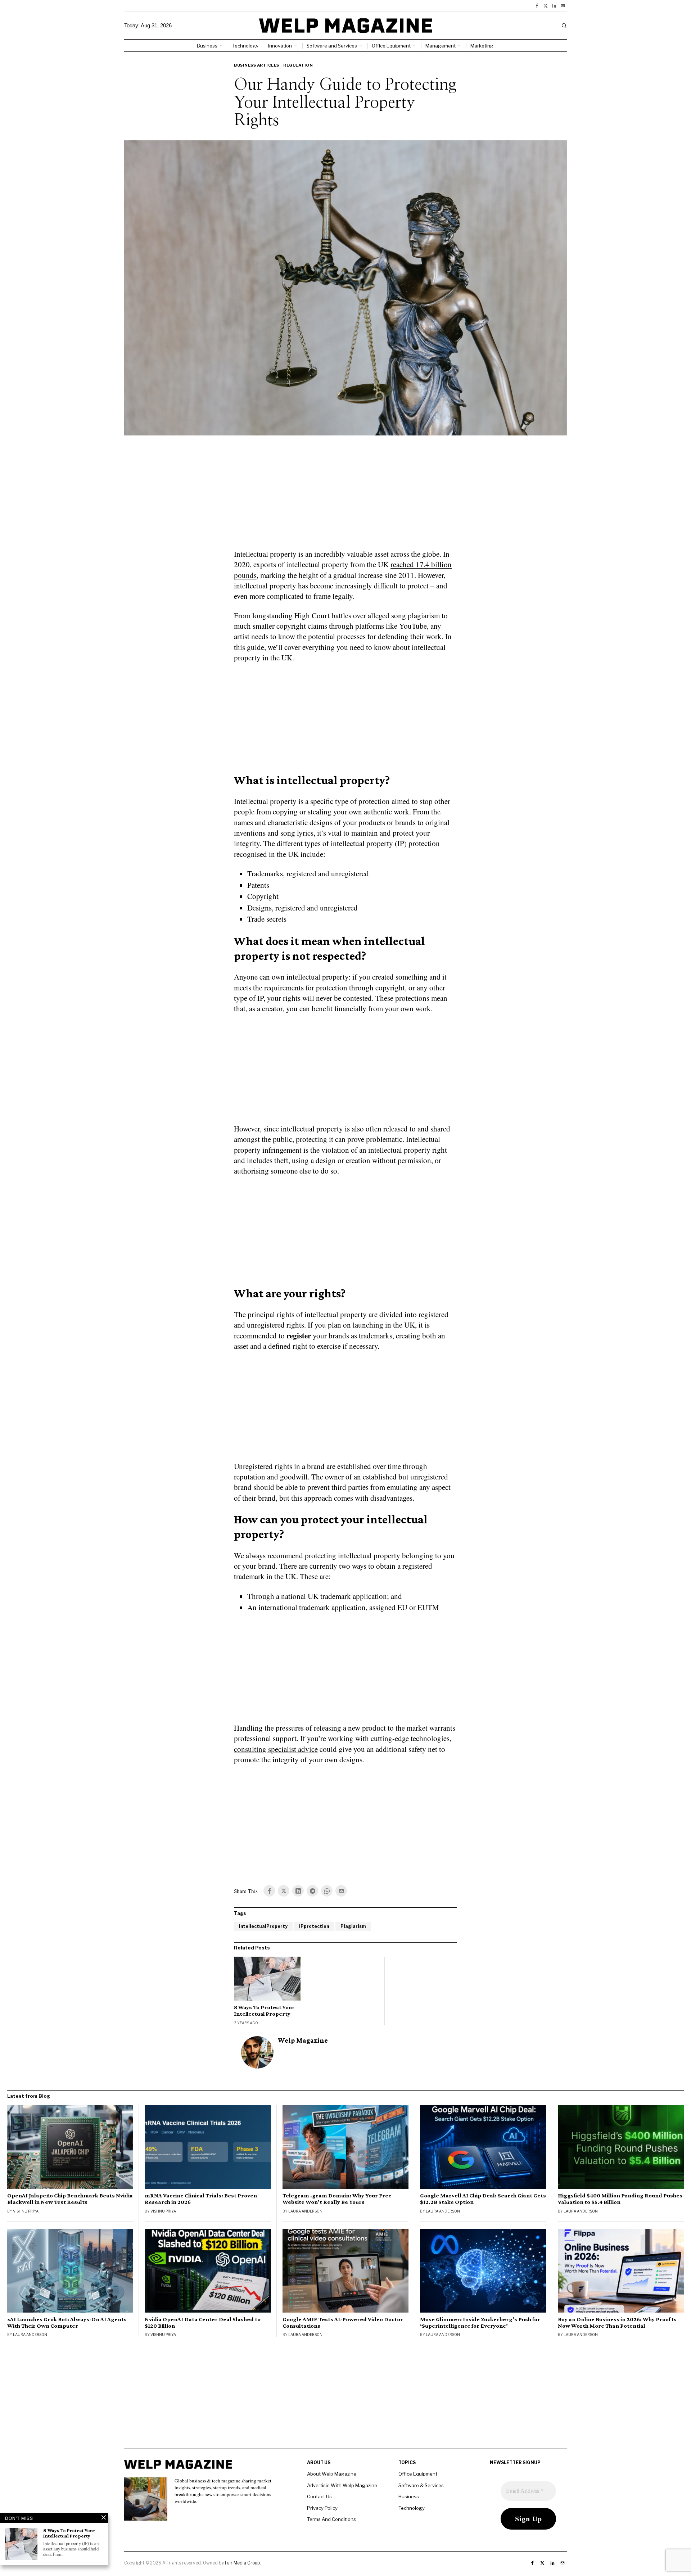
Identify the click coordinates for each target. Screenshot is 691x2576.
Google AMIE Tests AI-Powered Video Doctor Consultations (343, 2323)
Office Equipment (418, 2474)
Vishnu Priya (26, 2211)
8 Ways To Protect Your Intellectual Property (264, 2010)
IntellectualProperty (263, 1926)
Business (409, 2496)
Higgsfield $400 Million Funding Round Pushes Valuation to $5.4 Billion (620, 2199)
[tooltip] (537, 6)
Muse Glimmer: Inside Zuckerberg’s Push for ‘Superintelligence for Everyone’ (480, 2323)
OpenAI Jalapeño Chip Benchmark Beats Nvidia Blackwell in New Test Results (70, 2199)
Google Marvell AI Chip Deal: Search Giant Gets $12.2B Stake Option (483, 2199)
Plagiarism (353, 1926)
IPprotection (314, 1926)
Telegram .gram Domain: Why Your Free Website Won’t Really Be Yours (337, 2199)
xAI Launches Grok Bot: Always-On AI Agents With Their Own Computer (67, 2323)
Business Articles (257, 65)
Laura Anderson (305, 2211)
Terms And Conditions (331, 2519)
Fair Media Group (242, 2563)
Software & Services (421, 2485)
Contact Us (319, 2496)
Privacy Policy (322, 2508)
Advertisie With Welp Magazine (342, 2485)
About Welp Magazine (332, 2474)
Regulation (298, 65)
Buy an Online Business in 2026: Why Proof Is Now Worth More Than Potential (617, 2323)
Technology (412, 2508)
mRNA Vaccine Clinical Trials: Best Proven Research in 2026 (201, 2199)
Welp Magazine (303, 2040)
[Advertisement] (345, 497)
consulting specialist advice (276, 1749)
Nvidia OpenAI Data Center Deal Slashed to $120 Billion (203, 2323)
